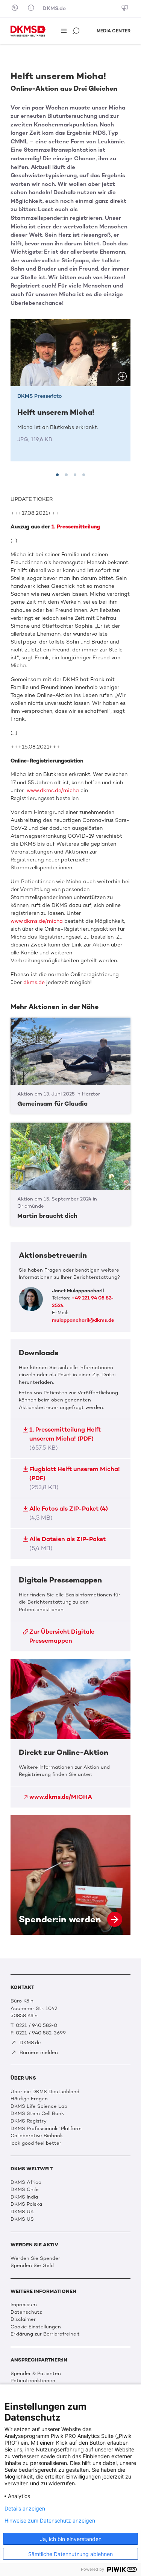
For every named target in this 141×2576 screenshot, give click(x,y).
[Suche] (77, 31)
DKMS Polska (26, 2204)
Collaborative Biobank (37, 2136)
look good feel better (36, 2143)
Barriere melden (38, 2052)
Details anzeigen (25, 2509)
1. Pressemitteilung (76, 527)
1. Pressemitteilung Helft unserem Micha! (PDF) (65, 1439)
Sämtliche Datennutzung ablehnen (70, 2554)
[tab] (57, 475)
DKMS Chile (25, 2189)
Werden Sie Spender (35, 2258)
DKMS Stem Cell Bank (37, 2113)
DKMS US (22, 2219)
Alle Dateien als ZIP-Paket (67, 1544)
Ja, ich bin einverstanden (71, 2539)
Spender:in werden (70, 1875)
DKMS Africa (26, 2182)
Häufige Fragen (29, 2099)
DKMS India (24, 2197)
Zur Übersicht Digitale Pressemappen (62, 1636)
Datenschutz (26, 2312)
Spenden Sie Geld (32, 2265)
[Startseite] (28, 31)
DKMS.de (54, 8)
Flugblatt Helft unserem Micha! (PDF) (75, 1478)
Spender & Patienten (36, 2373)
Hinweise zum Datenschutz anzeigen (50, 2521)
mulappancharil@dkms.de (83, 1320)
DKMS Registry (29, 2121)
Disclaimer (23, 2319)
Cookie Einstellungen (36, 2327)
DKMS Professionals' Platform (46, 2128)
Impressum (24, 2304)
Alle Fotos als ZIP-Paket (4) (69, 1513)
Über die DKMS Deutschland (45, 2091)
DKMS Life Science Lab (39, 2106)
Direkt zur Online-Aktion (70, 1733)
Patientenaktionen (33, 2380)
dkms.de (34, 982)
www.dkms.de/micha (52, 790)
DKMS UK (22, 2212)
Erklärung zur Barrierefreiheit (45, 2334)
